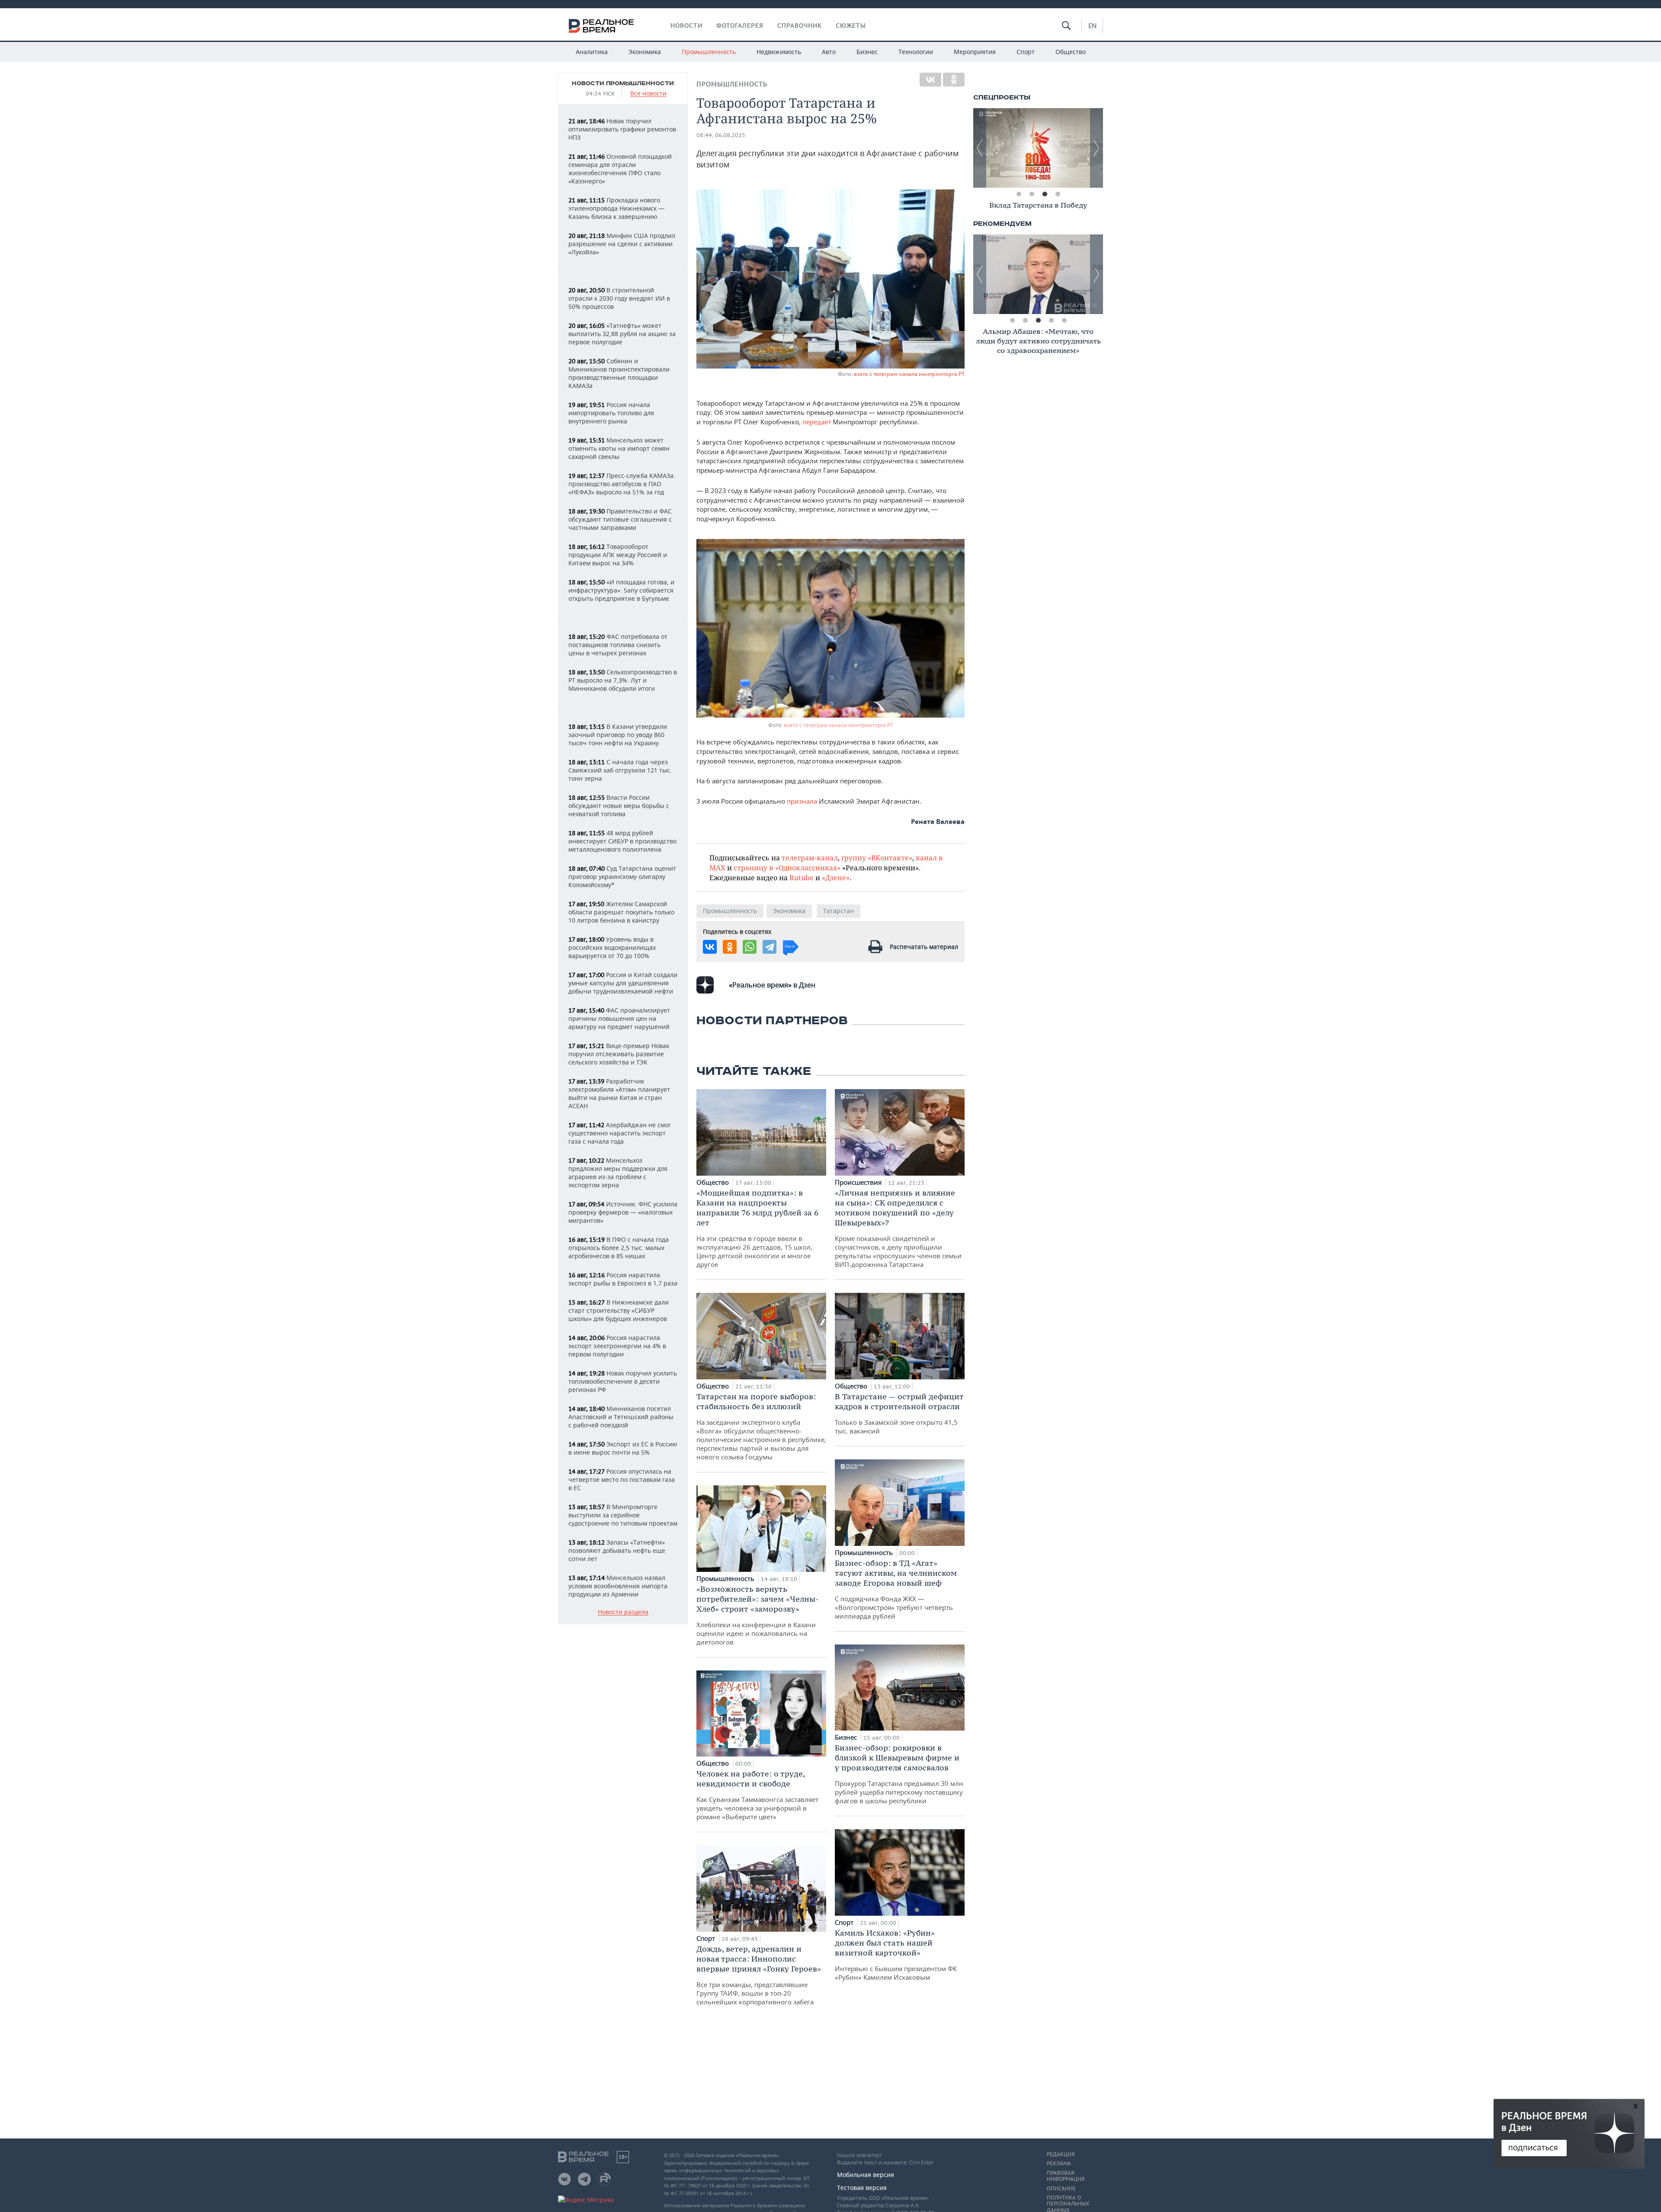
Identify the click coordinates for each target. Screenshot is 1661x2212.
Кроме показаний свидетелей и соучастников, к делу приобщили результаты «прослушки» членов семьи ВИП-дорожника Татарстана (898, 1228)
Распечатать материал (924, 947)
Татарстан (839, 911)
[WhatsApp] (750, 947)
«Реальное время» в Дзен (772, 985)
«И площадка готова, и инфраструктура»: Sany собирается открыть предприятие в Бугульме (621, 590)
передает (818, 422)
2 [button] (1032, 194)
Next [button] (1097, 148)
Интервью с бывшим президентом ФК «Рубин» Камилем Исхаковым (896, 1955)
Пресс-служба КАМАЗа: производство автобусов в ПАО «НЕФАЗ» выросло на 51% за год (622, 484)
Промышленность (709, 52)
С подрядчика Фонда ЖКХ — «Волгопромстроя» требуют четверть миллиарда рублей (896, 1589)
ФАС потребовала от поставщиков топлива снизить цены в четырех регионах (618, 645)
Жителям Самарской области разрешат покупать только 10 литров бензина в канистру (621, 912)
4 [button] (1058, 194)
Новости (686, 26)
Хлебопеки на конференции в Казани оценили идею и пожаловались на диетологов (758, 1615)
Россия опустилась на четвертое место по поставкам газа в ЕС (622, 1479)
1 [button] (1019, 194)
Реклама (1059, 2164)
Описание (1061, 2189)
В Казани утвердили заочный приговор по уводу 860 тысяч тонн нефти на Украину (618, 735)
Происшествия (859, 1182)
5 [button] (1064, 321)
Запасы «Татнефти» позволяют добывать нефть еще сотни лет (617, 1550)
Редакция (1061, 2154)
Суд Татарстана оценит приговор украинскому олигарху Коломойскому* (622, 877)
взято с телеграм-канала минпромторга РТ (909, 374)
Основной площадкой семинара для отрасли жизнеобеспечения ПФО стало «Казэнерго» (620, 169)
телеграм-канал (810, 858)
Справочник (800, 26)
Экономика (645, 52)
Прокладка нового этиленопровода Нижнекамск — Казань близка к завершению (616, 208)
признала (803, 801)
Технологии (916, 52)
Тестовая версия (862, 2188)
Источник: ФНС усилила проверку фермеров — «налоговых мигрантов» (623, 1212)
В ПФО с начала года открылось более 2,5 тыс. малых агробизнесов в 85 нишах (619, 1248)
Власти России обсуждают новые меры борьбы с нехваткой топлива (619, 806)
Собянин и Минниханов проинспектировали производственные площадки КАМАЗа (619, 373)
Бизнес (867, 52)
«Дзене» (836, 877)
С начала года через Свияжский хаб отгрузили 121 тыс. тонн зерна (620, 770)
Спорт (1026, 52)
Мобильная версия (866, 2175)
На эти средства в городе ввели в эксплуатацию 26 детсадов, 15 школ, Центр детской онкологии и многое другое (757, 1228)
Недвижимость (779, 52)
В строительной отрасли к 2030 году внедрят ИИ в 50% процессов (619, 298)
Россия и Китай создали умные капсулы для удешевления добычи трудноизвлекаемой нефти (623, 983)
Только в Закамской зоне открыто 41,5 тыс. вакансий (899, 1413)
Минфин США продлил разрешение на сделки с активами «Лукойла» (622, 244)
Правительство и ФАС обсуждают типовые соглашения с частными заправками (620, 519)
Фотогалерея (740, 26)
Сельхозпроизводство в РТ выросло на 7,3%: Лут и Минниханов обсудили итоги (623, 680)
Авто (829, 52)
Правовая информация (1066, 2176)
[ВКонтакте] (930, 80)
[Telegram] (770, 947)
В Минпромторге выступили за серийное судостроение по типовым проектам (623, 1515)
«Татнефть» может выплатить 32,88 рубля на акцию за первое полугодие (622, 334)
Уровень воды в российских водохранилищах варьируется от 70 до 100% (612, 947)
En (1092, 26)
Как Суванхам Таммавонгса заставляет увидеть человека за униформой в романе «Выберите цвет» (757, 1795)
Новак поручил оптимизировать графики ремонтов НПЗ (622, 129)
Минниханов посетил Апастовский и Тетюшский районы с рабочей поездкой (621, 1417)
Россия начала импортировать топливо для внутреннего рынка (611, 413)
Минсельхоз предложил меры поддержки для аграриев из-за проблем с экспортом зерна (618, 1173)
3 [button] (1045, 194)
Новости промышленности (623, 83)
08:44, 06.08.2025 (721, 135)
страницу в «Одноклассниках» (787, 867)
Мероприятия (975, 52)
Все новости (648, 94)
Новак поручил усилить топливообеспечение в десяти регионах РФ (623, 1381)
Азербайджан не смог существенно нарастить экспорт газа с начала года (620, 1133)
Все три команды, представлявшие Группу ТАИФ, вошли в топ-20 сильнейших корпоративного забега (759, 1975)
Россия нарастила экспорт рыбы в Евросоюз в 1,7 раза (623, 1279)
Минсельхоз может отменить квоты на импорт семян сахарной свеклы (619, 448)
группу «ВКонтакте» (877, 858)
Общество (1071, 52)
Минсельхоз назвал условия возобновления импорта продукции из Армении (618, 1586)
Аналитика (592, 52)
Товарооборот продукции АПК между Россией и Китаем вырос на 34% (618, 555)
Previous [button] (980, 148)
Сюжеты (851, 26)
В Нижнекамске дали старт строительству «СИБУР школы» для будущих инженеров (619, 1310)
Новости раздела (623, 1612)
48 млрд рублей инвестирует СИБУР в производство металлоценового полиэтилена (622, 841)
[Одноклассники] (954, 80)
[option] (1038, 148)
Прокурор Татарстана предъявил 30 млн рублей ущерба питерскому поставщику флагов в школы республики (899, 1774)
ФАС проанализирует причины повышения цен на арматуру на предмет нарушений (619, 1018)
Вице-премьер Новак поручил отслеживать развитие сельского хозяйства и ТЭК (619, 1054)
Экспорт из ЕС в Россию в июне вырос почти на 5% (623, 1448)
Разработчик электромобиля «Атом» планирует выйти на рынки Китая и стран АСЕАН (619, 1093)
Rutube (802, 877)
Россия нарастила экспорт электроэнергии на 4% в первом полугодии (617, 1346)
